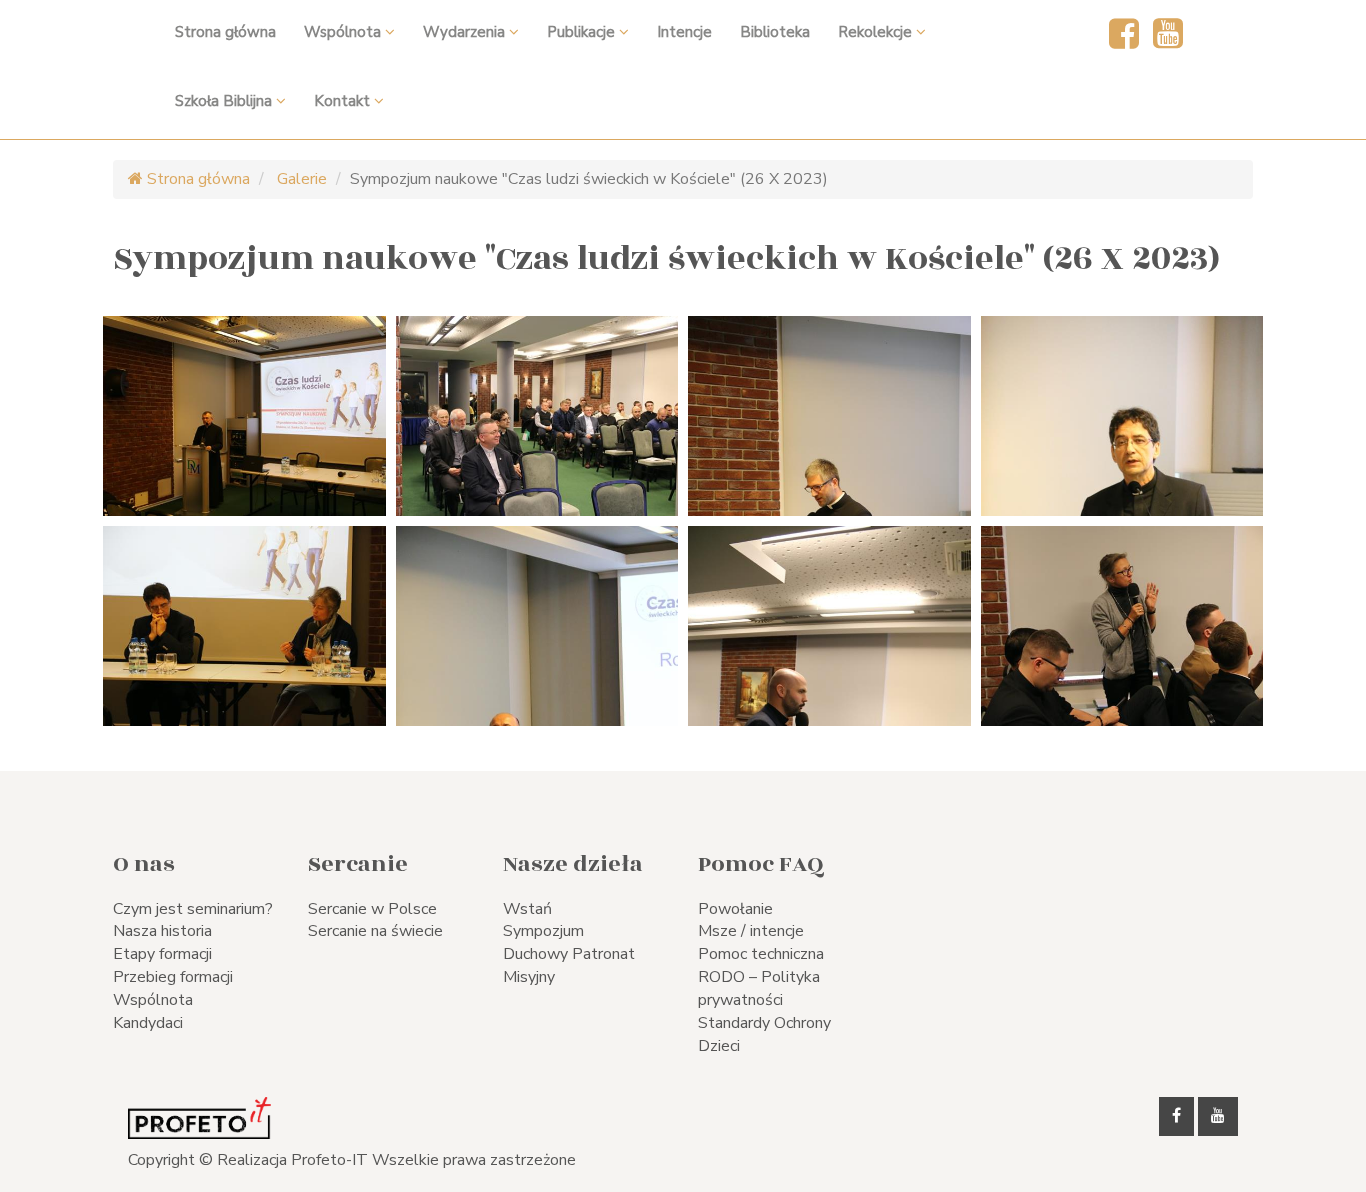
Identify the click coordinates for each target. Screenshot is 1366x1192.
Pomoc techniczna (761, 954)
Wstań (527, 909)
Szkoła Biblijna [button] (225, 101)
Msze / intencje (751, 931)
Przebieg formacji (173, 977)
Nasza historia (162, 931)
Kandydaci (148, 1023)
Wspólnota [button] (344, 32)
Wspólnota (153, 1000)
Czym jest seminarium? (193, 909)
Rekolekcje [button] (877, 32)
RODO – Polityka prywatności (759, 988)
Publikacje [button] (583, 32)
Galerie (300, 179)
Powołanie (735, 909)
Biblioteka (775, 32)
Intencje (684, 32)
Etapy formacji (162, 954)
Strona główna (225, 32)
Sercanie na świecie (375, 931)
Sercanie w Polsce (372, 909)
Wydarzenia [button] (466, 32)
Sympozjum (543, 931)
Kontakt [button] (344, 101)
